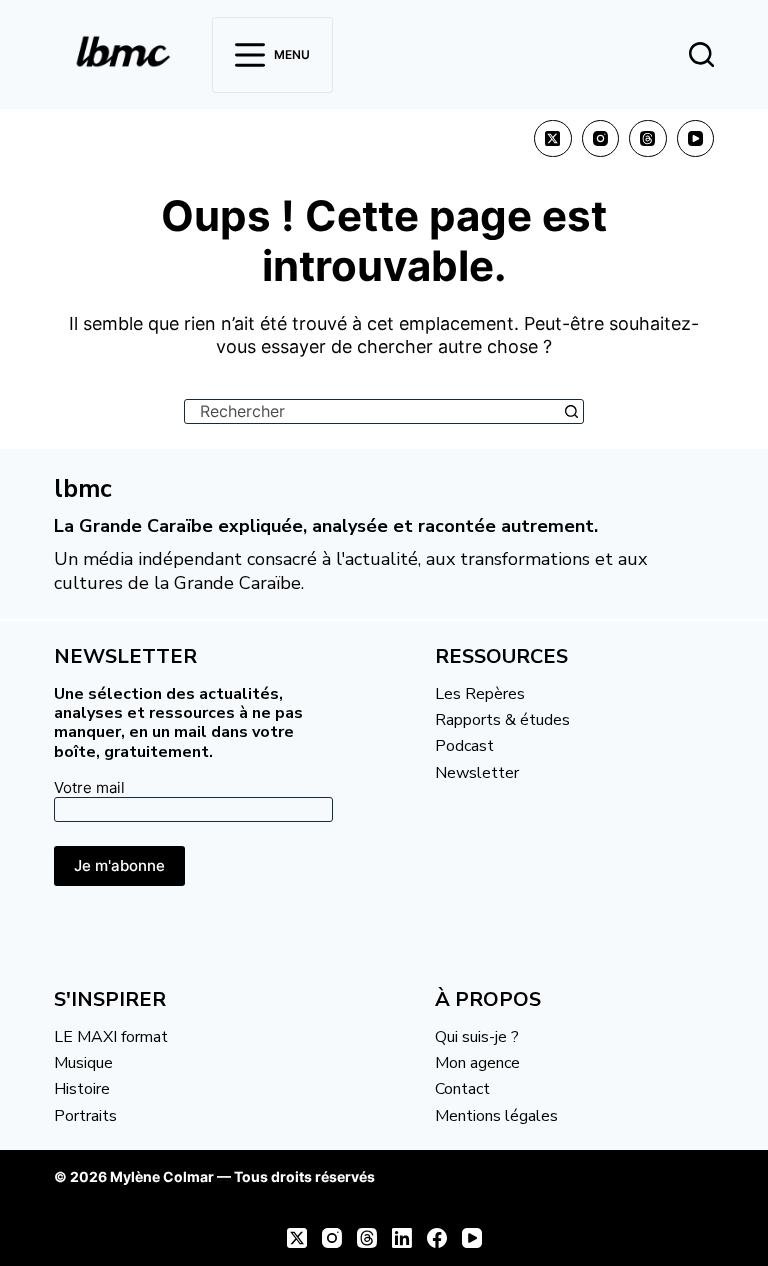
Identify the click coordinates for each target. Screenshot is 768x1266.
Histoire (82, 1089)
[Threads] (648, 139)
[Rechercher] (701, 54)
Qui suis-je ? (477, 1037)
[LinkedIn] (402, 1238)
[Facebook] (437, 1238)
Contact (462, 1089)
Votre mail (89, 787)
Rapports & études (502, 720)
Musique (83, 1063)
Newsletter (477, 773)
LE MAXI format (111, 1037)
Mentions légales (496, 1116)
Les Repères (480, 694)
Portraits (85, 1116)
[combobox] (372, 411)
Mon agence (477, 1063)
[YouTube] (696, 139)
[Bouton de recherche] (571, 411)
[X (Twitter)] (553, 139)
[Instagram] (601, 139)
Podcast (464, 746)
